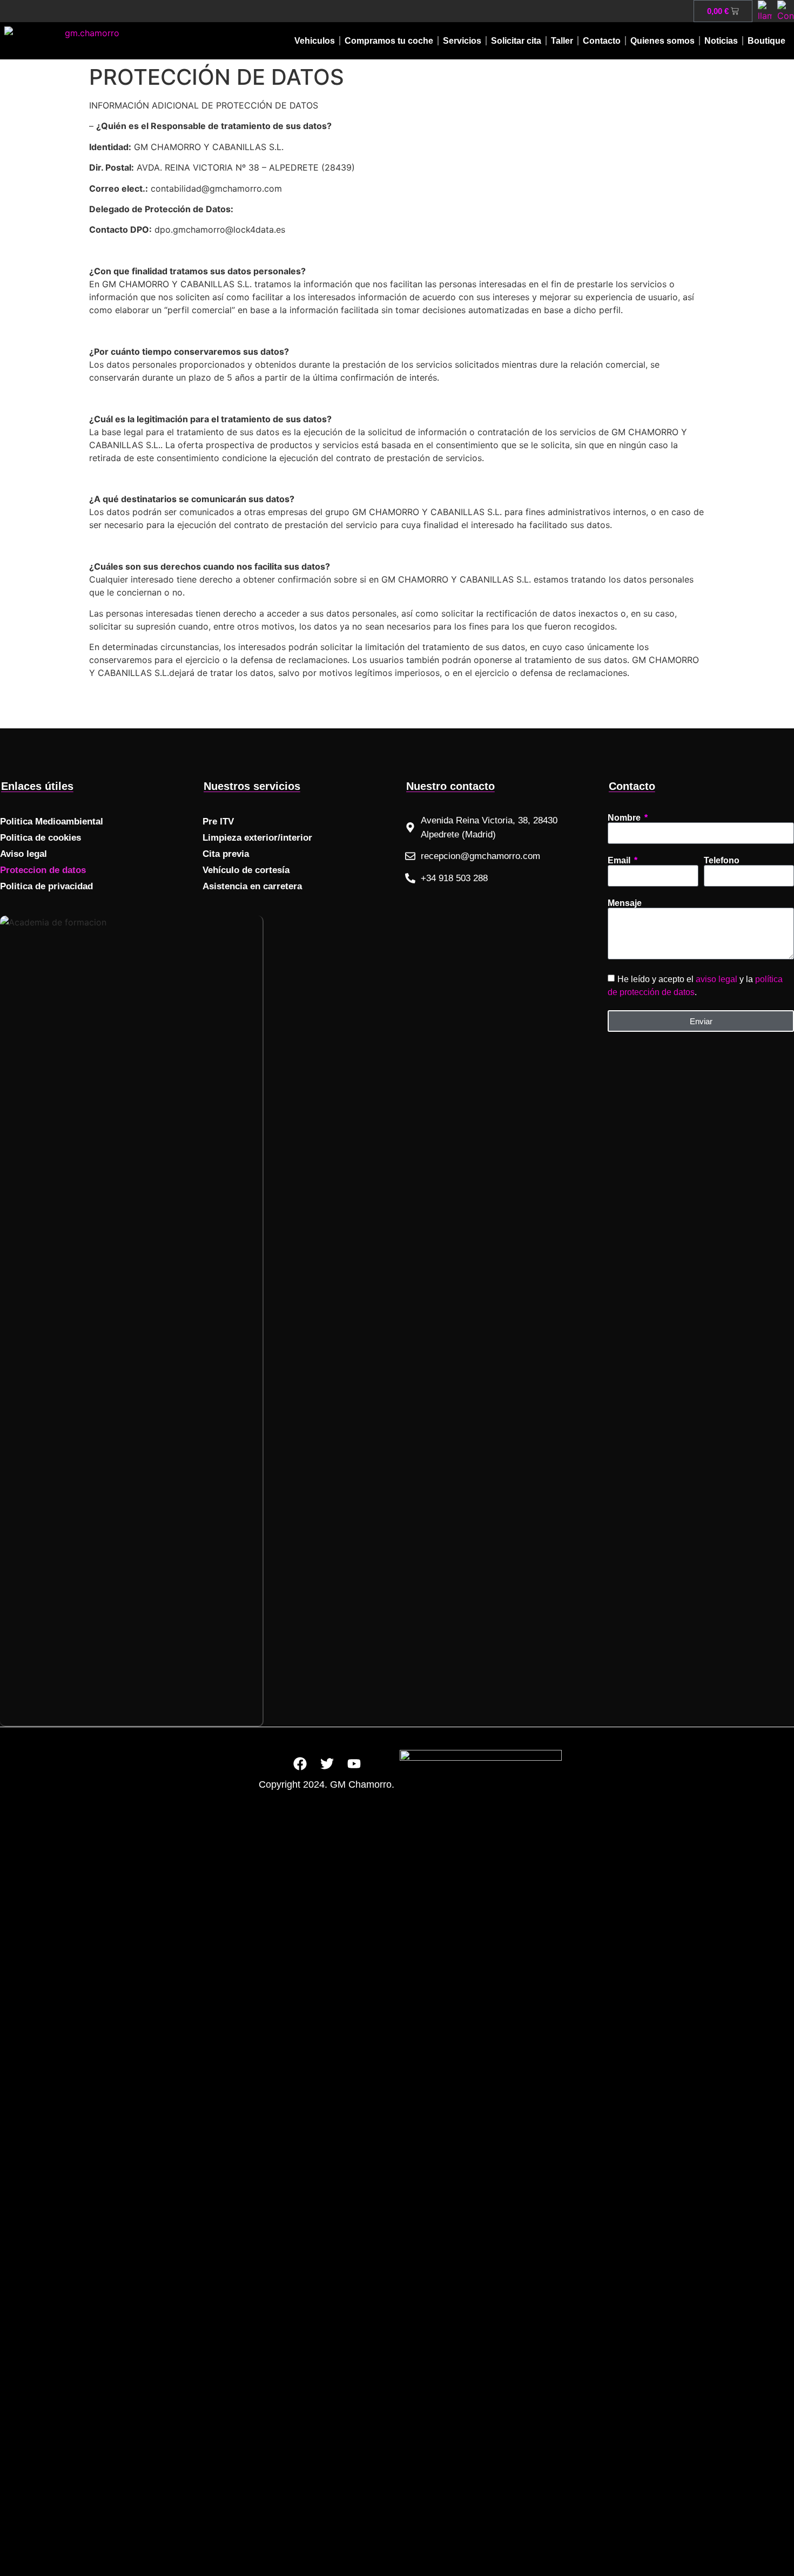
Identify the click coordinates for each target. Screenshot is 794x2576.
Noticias (721, 41)
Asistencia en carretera (252, 886)
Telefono (722, 861)
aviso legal (716, 979)
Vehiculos (315, 41)
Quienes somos (662, 41)
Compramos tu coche (389, 41)
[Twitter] (327, 1763)
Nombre (625, 818)
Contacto (602, 41)
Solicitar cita (516, 41)
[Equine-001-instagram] (381, 1763)
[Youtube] (354, 1763)
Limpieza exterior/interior (257, 838)
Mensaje (625, 903)
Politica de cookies (41, 838)
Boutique (766, 41)
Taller (562, 41)
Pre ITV (218, 822)
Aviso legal (23, 854)
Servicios (462, 41)
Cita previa (226, 854)
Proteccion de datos (43, 870)
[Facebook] (300, 1763)
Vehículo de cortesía (246, 870)
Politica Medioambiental (52, 822)
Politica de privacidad (46, 886)
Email (620, 861)
